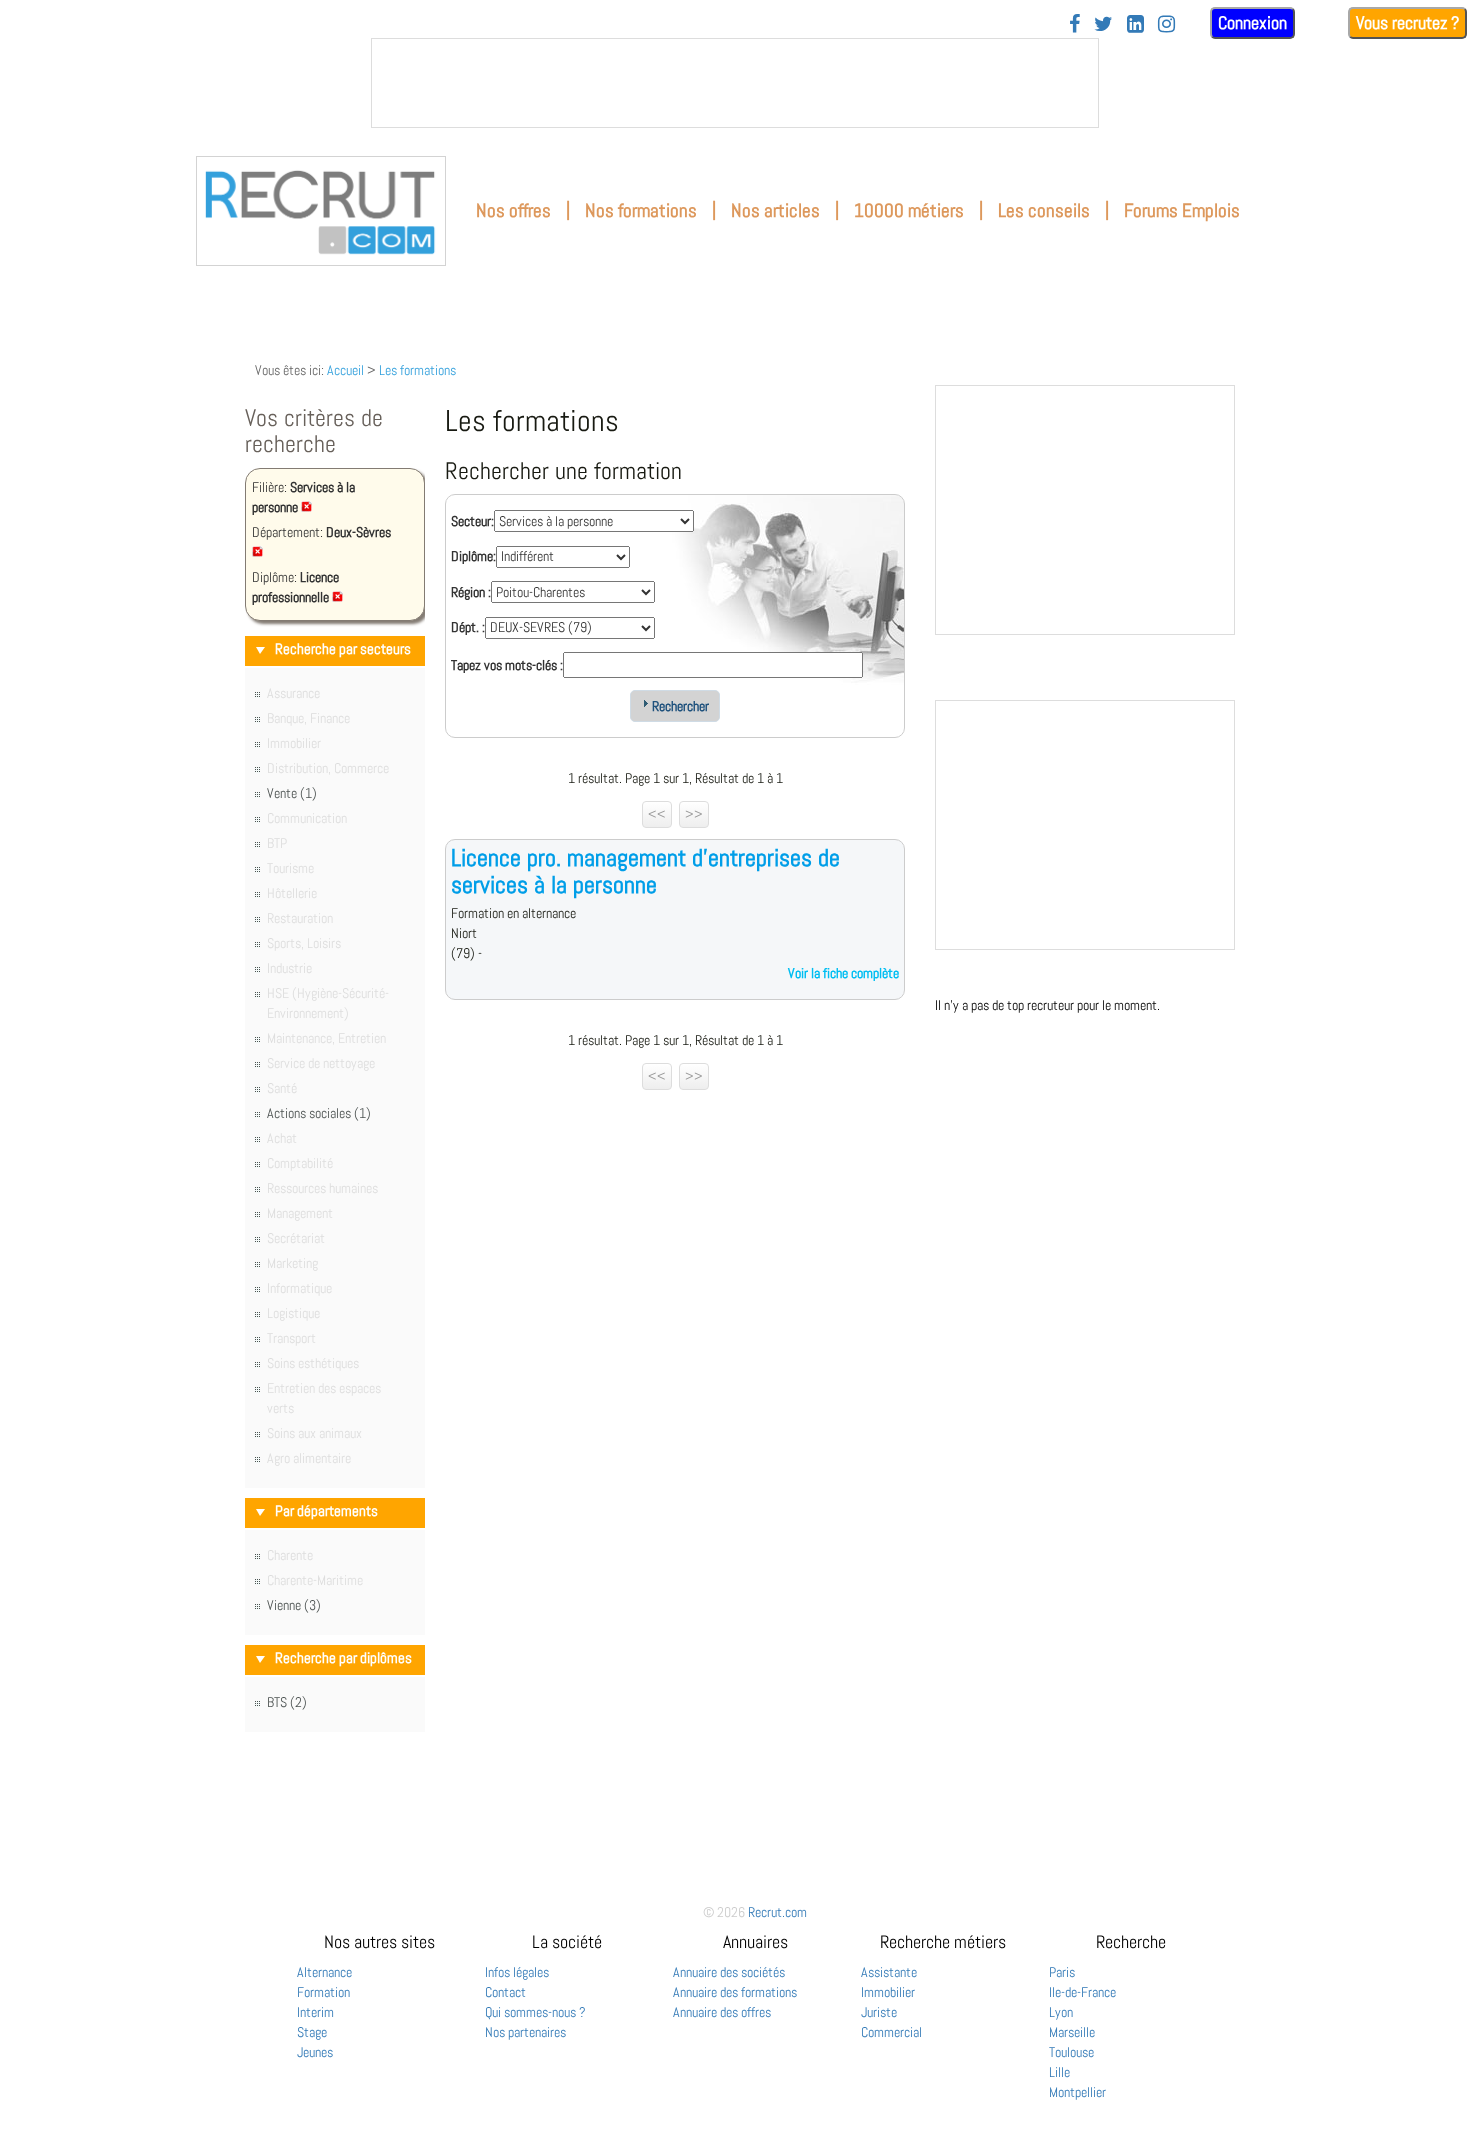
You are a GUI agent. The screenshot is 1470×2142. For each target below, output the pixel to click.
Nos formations (641, 210)
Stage (312, 2032)
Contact (505, 1992)
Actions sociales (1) (319, 1113)
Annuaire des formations (735, 1992)
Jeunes (315, 2052)
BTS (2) (287, 1702)
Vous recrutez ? (1407, 22)
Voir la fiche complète (843, 973)
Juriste (879, 2012)
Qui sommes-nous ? (535, 2012)
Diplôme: (473, 556)
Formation (323, 1992)
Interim (315, 2012)
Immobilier (888, 1992)
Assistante (889, 1972)
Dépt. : (468, 627)
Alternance (324, 1972)
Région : (471, 592)
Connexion (1252, 22)
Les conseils (1044, 210)
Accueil (345, 370)
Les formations (417, 370)
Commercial (891, 2032)
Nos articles (775, 210)
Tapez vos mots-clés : (507, 665)
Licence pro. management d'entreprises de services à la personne (645, 870)
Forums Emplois (1182, 210)
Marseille (1072, 2032)
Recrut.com (777, 1912)
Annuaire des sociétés (729, 1972)
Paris (1062, 1972)
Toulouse (1071, 2052)
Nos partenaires (525, 2032)
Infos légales (517, 1972)
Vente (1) (292, 793)
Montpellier (1077, 2092)
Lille (1059, 2072)
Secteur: (472, 521)
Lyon (1061, 2012)
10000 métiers (909, 210)
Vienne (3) (294, 1605)
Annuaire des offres (722, 2012)
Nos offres (513, 210)
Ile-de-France (1082, 1992)
